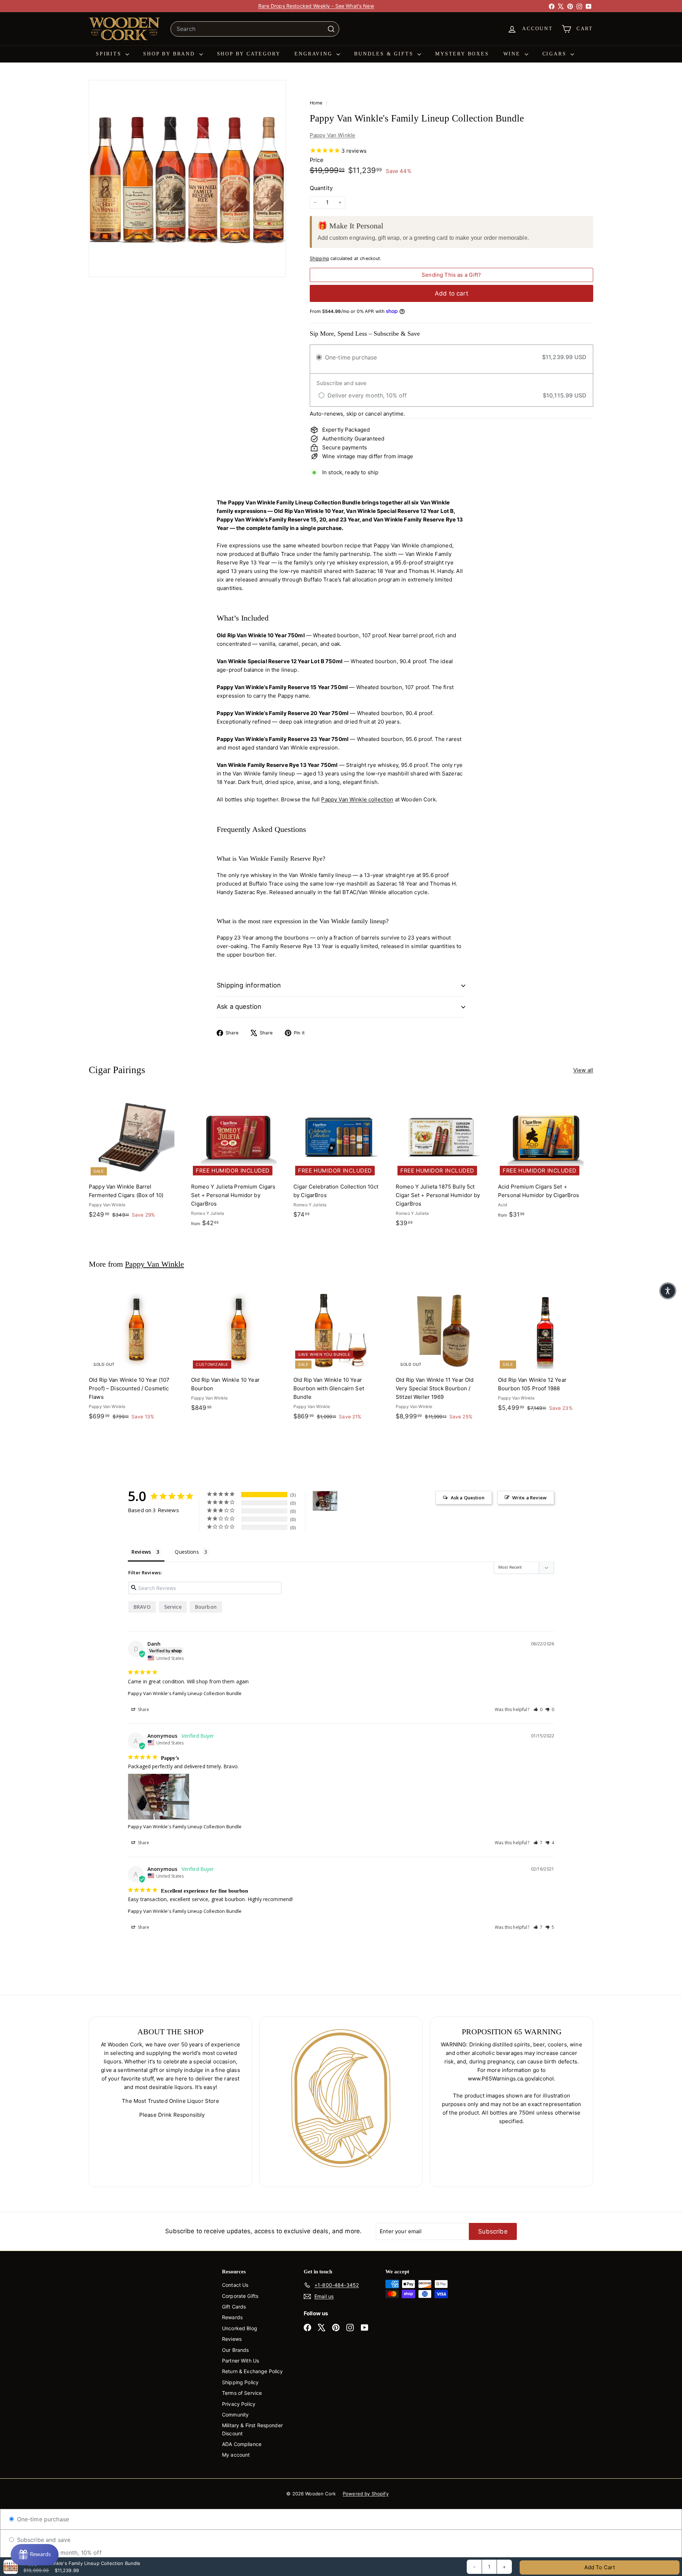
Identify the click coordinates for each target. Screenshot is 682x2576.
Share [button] (143, 1709)
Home (317, 103)
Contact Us (235, 2285)
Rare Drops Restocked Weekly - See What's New (316, 6)
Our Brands (236, 2350)
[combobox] (255, 29)
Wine (513, 54)
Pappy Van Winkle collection (357, 799)
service (173, 1607)
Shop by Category (249, 54)
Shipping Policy (240, 2382)
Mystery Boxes (462, 54)
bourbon (206, 1607)
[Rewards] (35, 2555)
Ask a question (239, 1006)
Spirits (110, 54)
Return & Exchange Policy (253, 2371)
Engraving (315, 54)
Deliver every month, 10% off (61, 2553)
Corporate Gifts (240, 2296)
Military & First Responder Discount (252, 2429)
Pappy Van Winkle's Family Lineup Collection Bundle (185, 1693)
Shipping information (249, 985)
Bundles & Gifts (385, 54)
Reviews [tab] (141, 1552)
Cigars (556, 54)
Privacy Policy (239, 2404)
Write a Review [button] (529, 1498)
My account (236, 2455)
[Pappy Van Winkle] (325, 1501)
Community (235, 2415)
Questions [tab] (187, 1552)
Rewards (232, 2317)
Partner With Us (240, 2361)
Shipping (319, 258)
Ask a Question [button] (468, 1498)
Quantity (321, 188)
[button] (538, 1709)
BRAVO (142, 1607)
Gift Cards (234, 2307)
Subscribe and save (43, 2540)
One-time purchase (42, 2519)
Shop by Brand (170, 54)
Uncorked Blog (240, 2328)
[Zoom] (187, 178)
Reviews (232, 2339)
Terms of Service (242, 2393)
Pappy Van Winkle (332, 135)
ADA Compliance (242, 2444)
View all (583, 1070)
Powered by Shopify (366, 2494)
